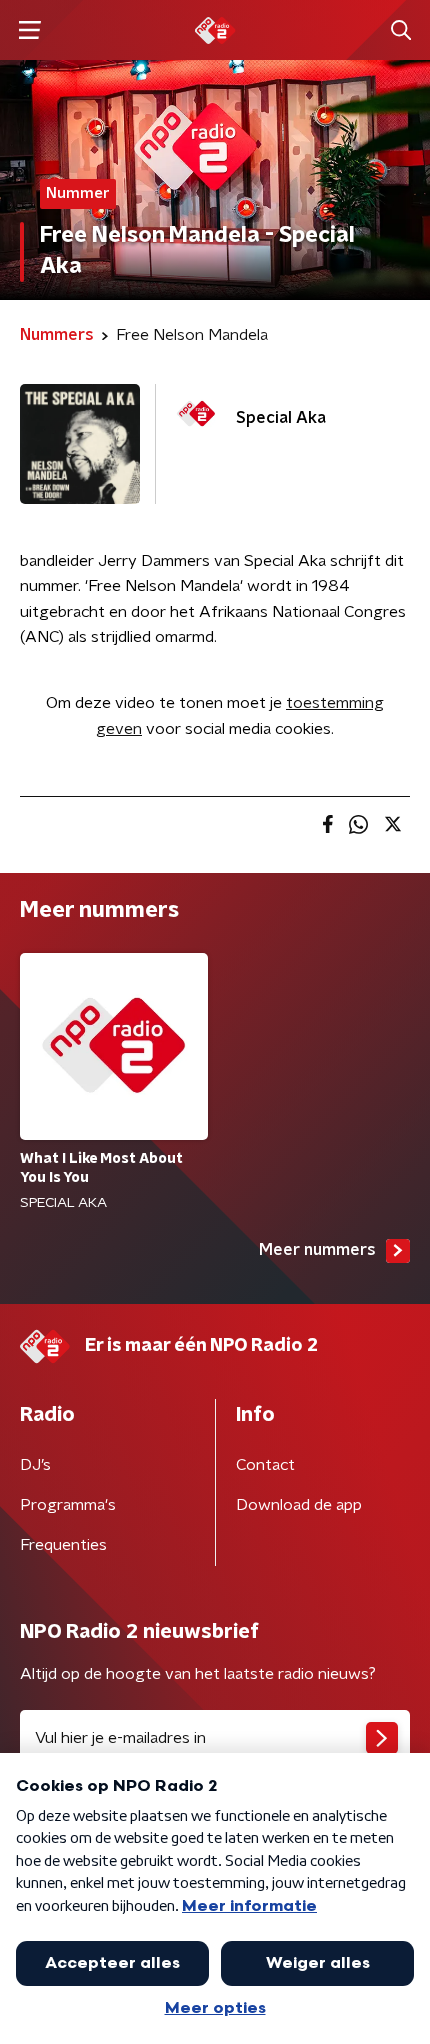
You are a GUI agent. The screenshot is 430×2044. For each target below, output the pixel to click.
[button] (29, 30)
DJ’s (35, 1465)
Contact (265, 1465)
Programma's (68, 1505)
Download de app (299, 1505)
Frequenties (63, 1545)
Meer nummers (317, 1250)
